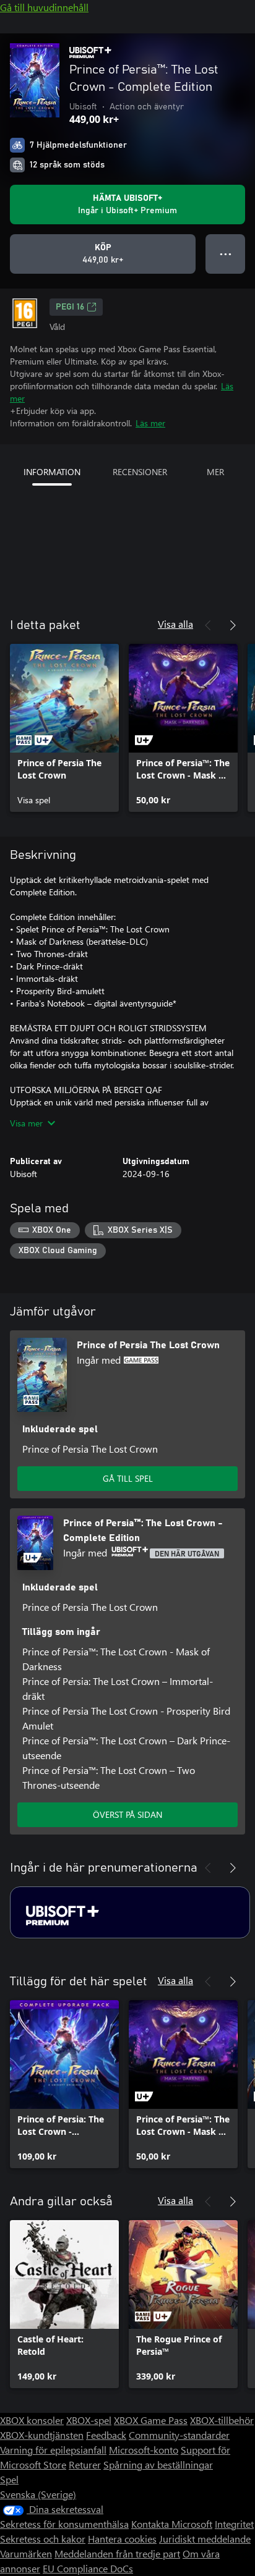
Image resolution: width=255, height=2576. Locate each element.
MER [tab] (215, 472)
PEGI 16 (70, 307)
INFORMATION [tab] (52, 472)
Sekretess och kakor (43, 2539)
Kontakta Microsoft (172, 2524)
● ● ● (226, 254)
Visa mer (26, 1123)
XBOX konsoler (32, 2420)
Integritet (234, 2524)
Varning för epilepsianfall (53, 2450)
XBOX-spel (89, 2420)
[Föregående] (208, 625)
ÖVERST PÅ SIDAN (127, 1814)
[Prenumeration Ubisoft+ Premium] (130, 1912)
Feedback (106, 2435)
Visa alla (175, 624)
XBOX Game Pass (151, 2420)
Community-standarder (179, 2435)
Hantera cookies (122, 2539)
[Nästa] (233, 625)
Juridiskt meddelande (205, 2539)
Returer (85, 2464)
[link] (64, 728)
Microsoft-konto (144, 2450)
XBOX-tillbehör (222, 2420)
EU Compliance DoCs (88, 2568)
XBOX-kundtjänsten (42, 2435)
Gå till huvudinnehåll (44, 7)
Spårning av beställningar (158, 2464)
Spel (9, 2479)
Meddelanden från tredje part (117, 2553)
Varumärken (26, 2553)
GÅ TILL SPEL (128, 1478)
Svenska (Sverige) (38, 2494)
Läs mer (150, 423)
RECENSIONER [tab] (140, 472)
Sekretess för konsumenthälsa (64, 2524)
